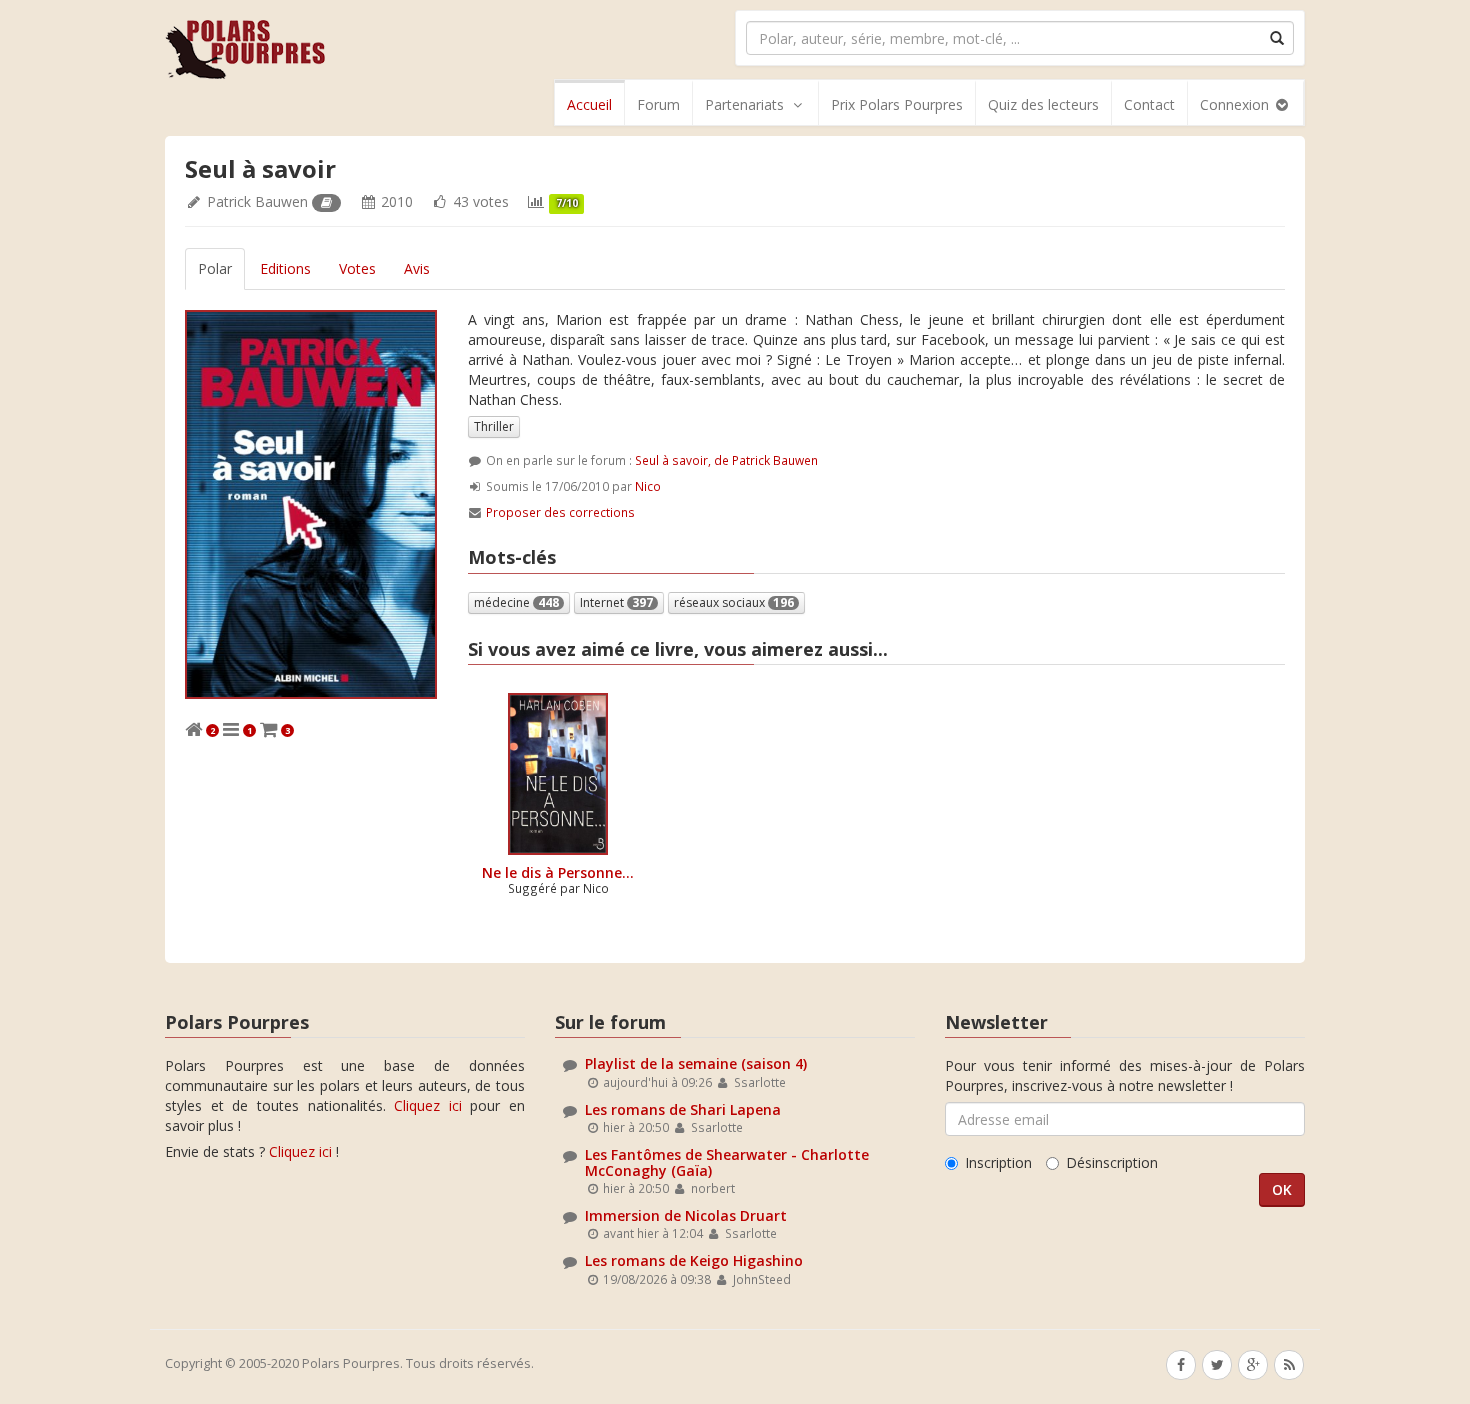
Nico (648, 486)
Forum (658, 104)
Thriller (494, 426)
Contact (1149, 104)
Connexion (1236, 104)
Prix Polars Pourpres (897, 104)
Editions (285, 268)
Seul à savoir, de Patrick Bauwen (726, 460)
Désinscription (1112, 1162)
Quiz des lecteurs (1043, 104)
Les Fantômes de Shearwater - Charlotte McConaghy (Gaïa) (727, 1162)
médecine (516, 602)
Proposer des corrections (560, 512)
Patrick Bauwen (257, 201)
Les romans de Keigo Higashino (694, 1260)
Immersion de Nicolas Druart (686, 1215)
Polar (215, 268)
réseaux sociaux (734, 602)
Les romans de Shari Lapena (683, 1109)
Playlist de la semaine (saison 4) (696, 1063)
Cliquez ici (428, 1105)
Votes (357, 268)
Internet (616, 602)
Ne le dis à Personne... (558, 872)
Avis (417, 268)
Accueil (589, 104)
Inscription (998, 1162)
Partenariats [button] (744, 104)
